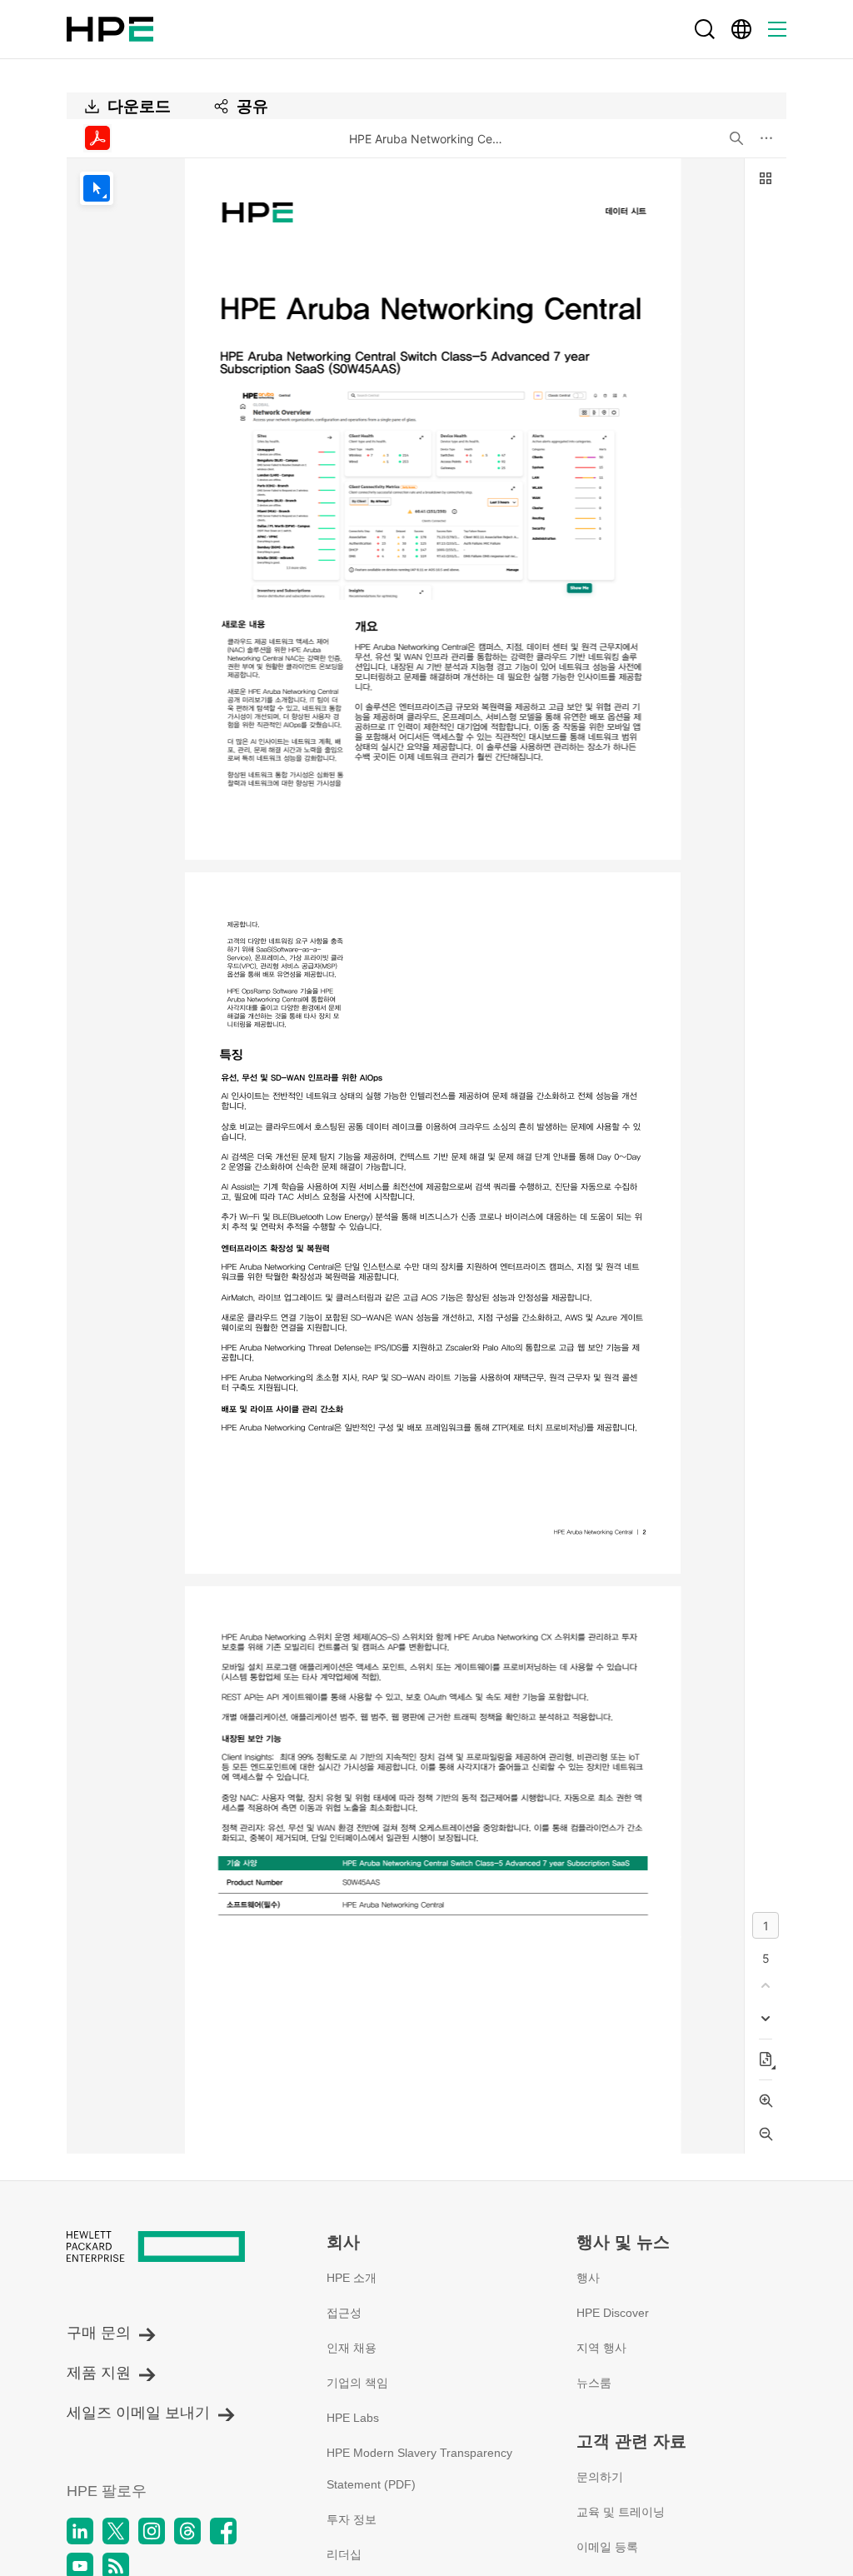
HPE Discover (613, 2313)
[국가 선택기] (741, 29)
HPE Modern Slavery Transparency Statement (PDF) (419, 2469)
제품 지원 (99, 2373)
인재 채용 (352, 2348)
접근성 (344, 2313)
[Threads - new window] (187, 2531)
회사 (343, 2242)
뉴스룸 (594, 2383)
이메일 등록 (607, 2547)
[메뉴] (777, 29)
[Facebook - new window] (223, 2531)
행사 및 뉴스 (623, 2242)
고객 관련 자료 (631, 2441)
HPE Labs (353, 2418)
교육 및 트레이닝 (621, 2512)
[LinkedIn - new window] (80, 2531)
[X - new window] (116, 2531)
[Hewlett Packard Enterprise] (110, 29)
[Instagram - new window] (152, 2531)
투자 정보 (352, 2519)
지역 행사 (601, 2348)
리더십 (344, 2554)
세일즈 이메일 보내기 (138, 2413)
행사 (588, 2278)
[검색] (705, 29)
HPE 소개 (352, 2278)
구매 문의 (99, 2333)
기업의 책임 (357, 2383)
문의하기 (600, 2477)
